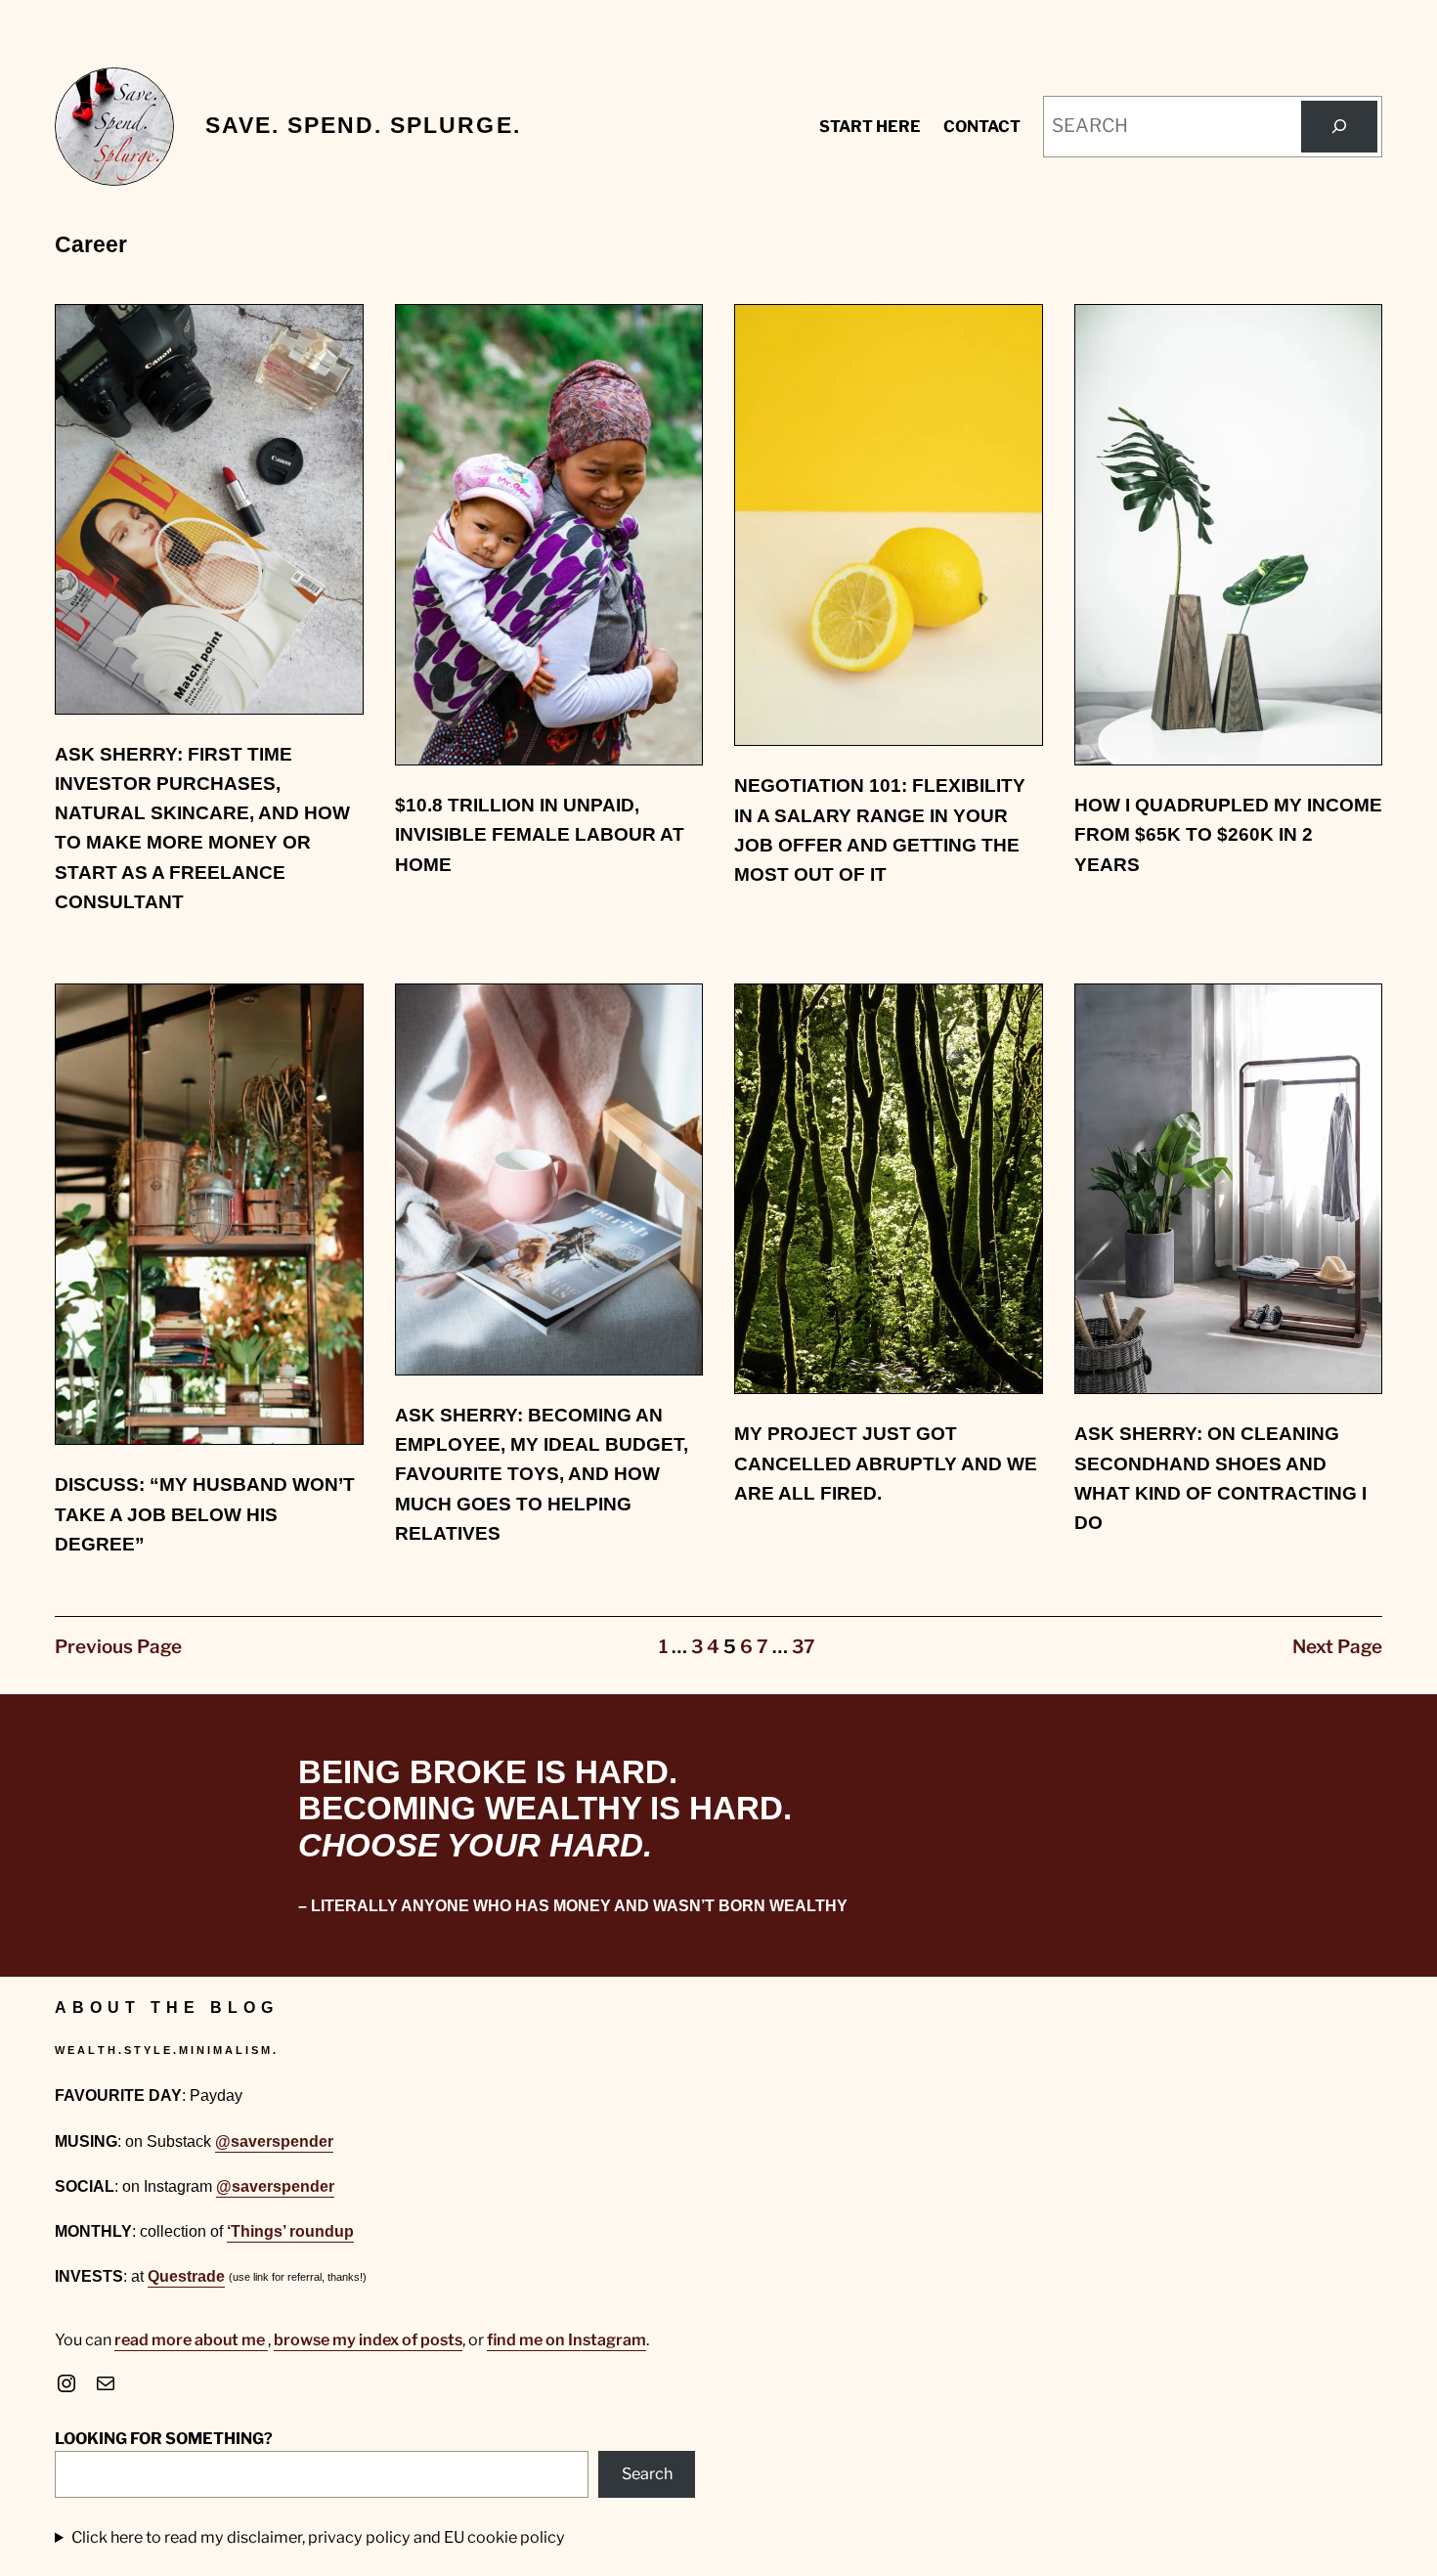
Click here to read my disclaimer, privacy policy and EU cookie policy (318, 2537)
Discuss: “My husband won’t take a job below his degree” (205, 1514)
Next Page (1337, 1647)
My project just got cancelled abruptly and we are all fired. (886, 1463)
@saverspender (274, 2141)
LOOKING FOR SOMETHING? (164, 2438)
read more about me (191, 2339)
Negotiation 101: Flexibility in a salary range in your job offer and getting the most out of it (880, 830)
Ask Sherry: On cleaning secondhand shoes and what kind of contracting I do (1220, 1478)
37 (804, 1647)
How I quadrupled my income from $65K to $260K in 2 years (1228, 835)
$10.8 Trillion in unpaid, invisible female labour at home (540, 835)
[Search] (1339, 127)
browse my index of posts (368, 2339)
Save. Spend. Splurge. (363, 126)
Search (647, 2473)
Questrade (186, 2276)
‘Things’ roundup (290, 2231)
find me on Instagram (566, 2339)
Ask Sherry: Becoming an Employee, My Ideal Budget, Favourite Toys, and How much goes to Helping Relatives (542, 1474)
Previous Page (118, 1647)
